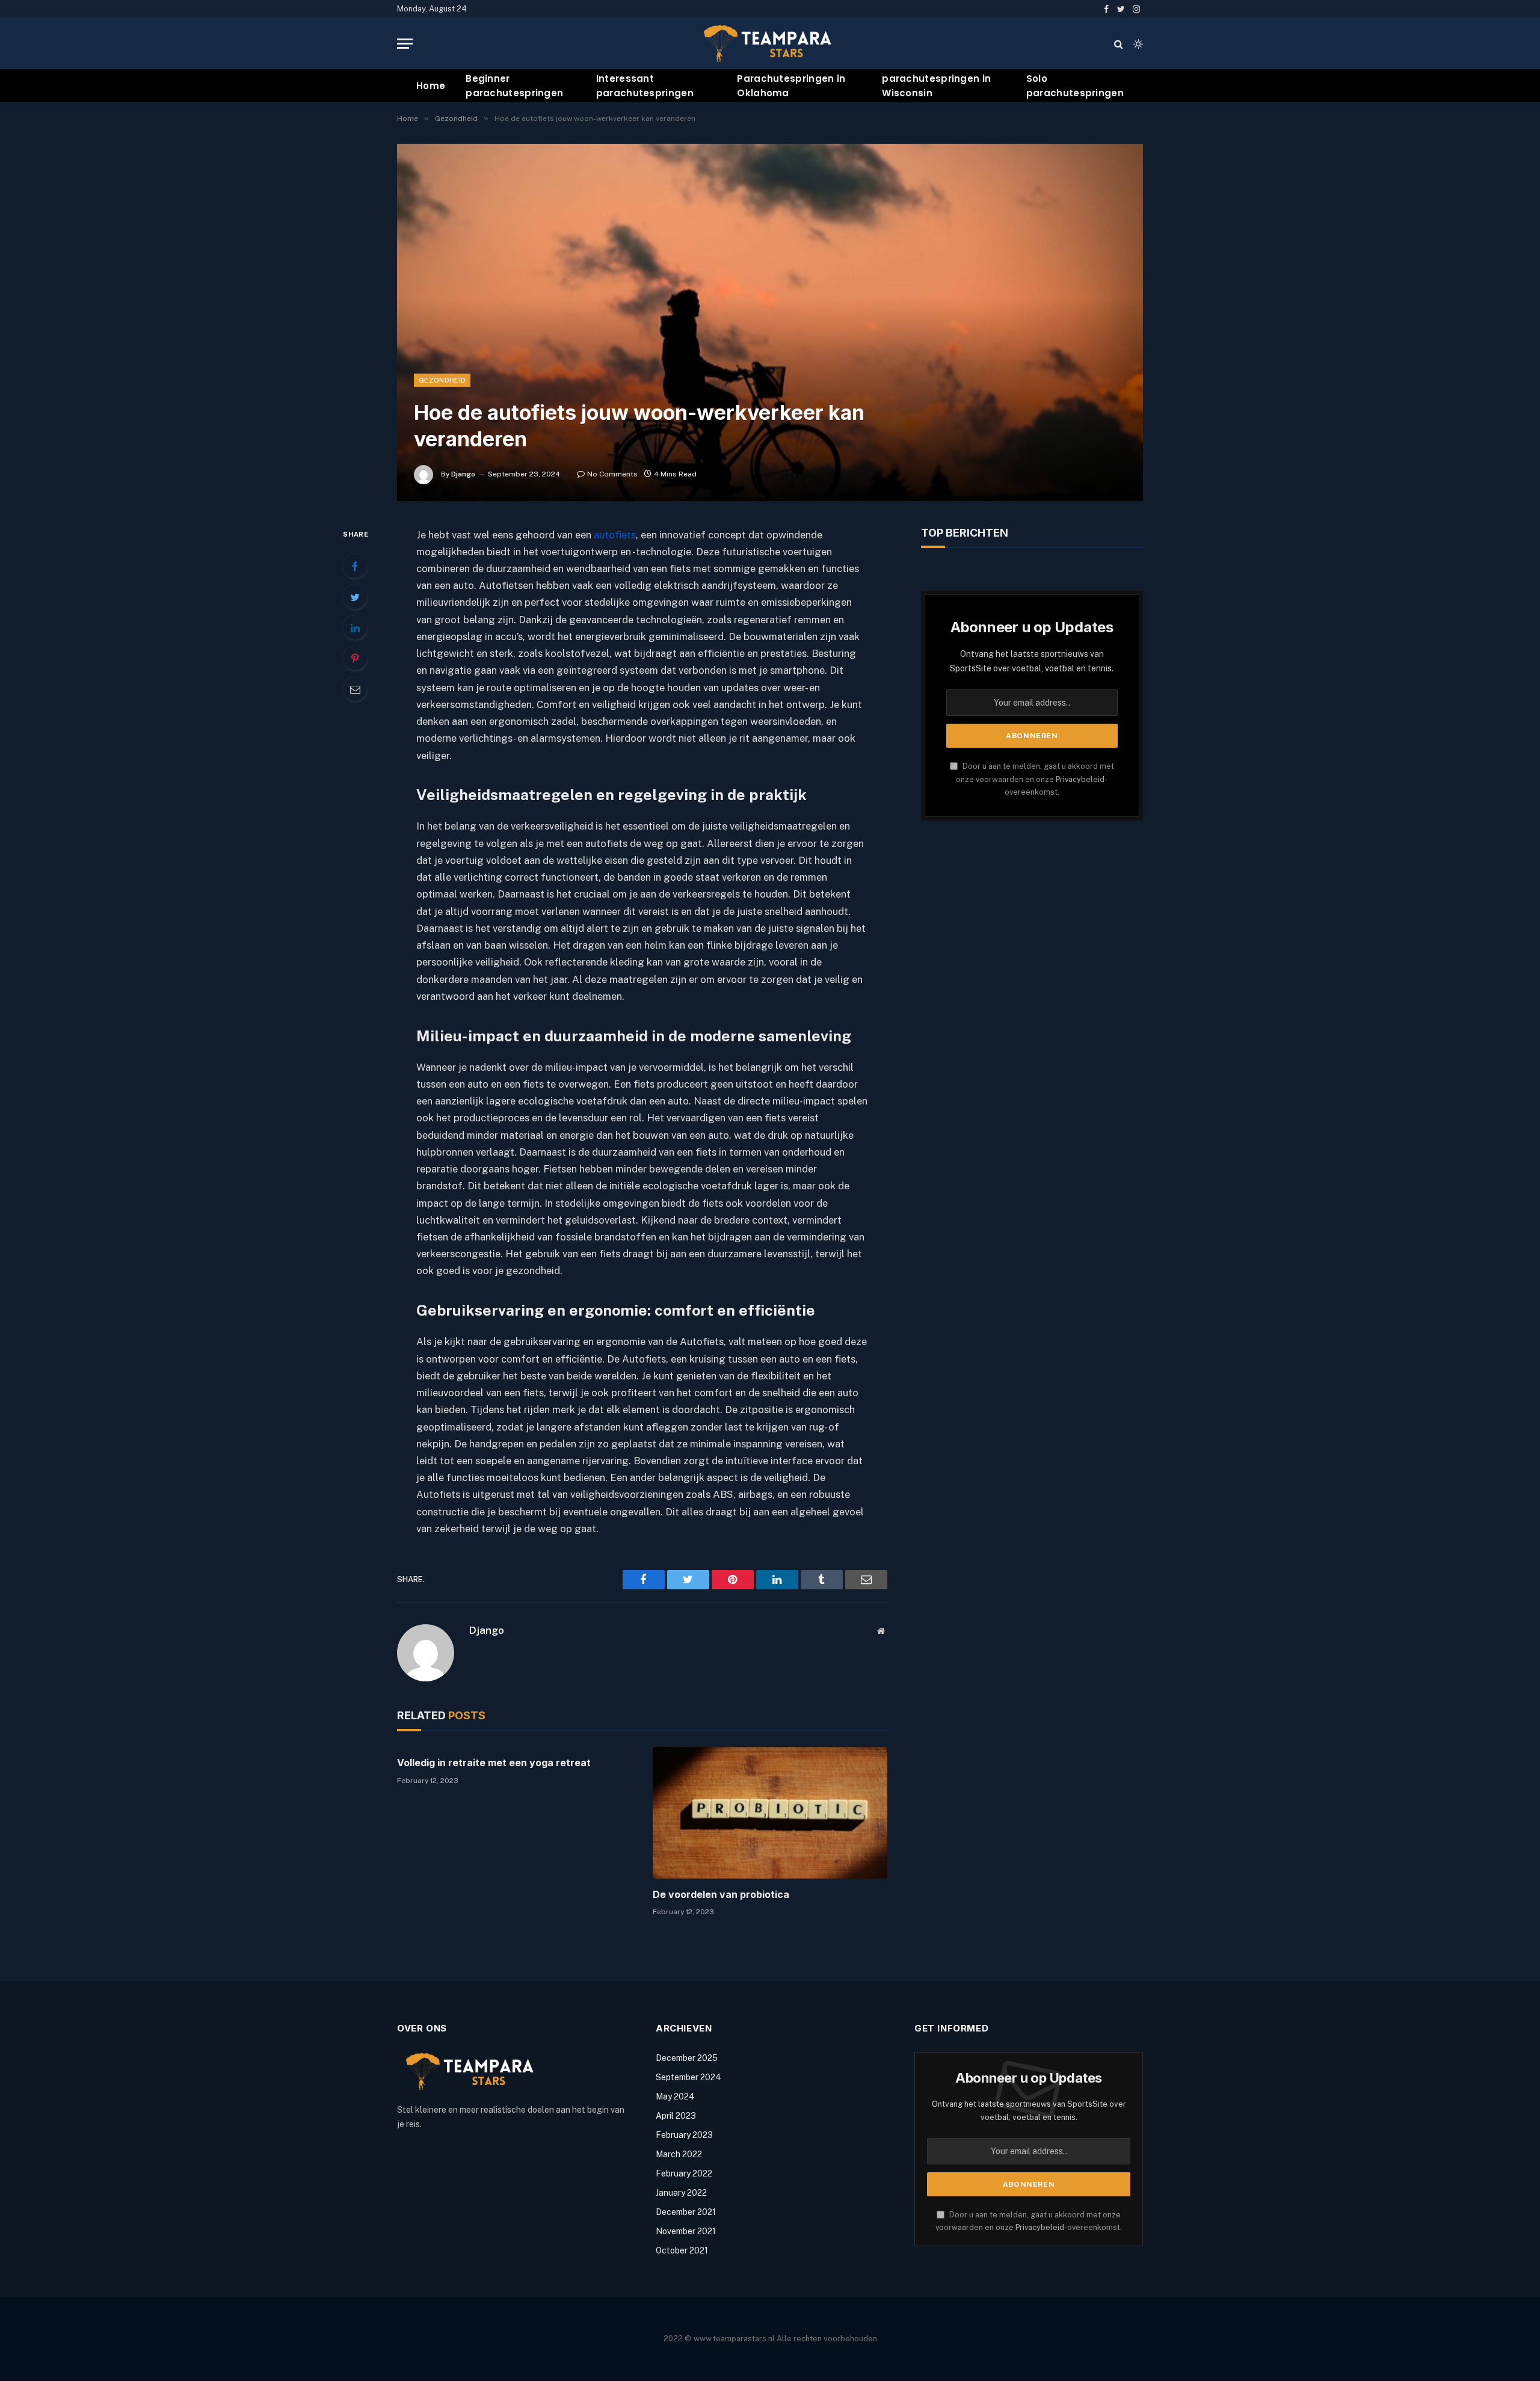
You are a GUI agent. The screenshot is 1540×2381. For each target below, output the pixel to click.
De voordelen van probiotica (721, 1894)
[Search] (1119, 44)
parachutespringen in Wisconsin (936, 86)
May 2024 (675, 2096)
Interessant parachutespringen (645, 86)
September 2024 (688, 2077)
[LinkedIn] (355, 627)
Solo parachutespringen (1075, 86)
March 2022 (679, 2154)
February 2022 (684, 2173)
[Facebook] (355, 566)
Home (431, 86)
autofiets (615, 535)
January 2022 (681, 2193)
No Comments (612, 474)
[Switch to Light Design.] (1137, 44)
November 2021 (686, 2231)
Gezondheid (442, 380)
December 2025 (687, 2058)
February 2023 (684, 2135)
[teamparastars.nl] (770, 44)
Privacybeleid (1080, 779)
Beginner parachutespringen (514, 86)
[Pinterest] (355, 658)
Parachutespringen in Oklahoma (791, 86)
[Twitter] (355, 597)
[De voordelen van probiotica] (770, 1813)
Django (463, 474)
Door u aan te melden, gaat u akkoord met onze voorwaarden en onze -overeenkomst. (1035, 779)
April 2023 (676, 2116)
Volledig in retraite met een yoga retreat (494, 1763)
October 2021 (682, 2250)
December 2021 (686, 2212)
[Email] (355, 689)
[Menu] (405, 44)
